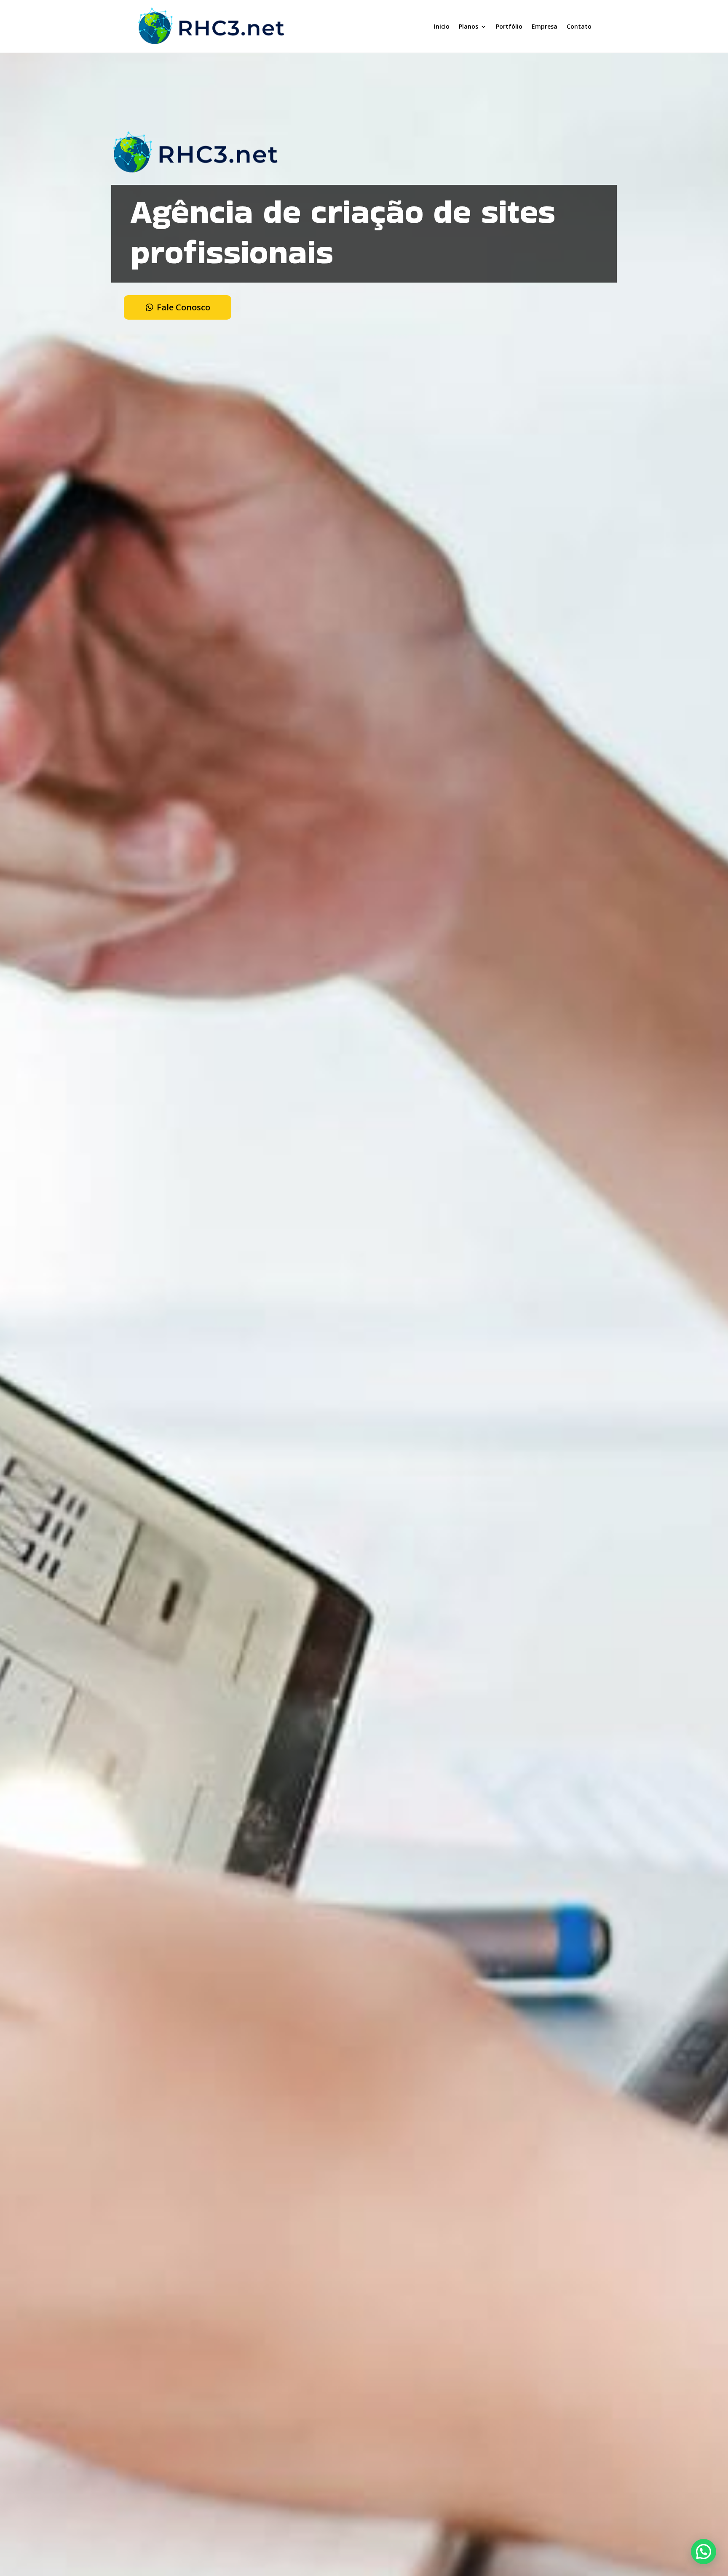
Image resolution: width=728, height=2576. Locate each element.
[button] (704, 2552)
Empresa (545, 26)
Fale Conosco (183, 307)
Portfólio (509, 26)
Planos (468, 26)
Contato (579, 26)
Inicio (442, 26)
